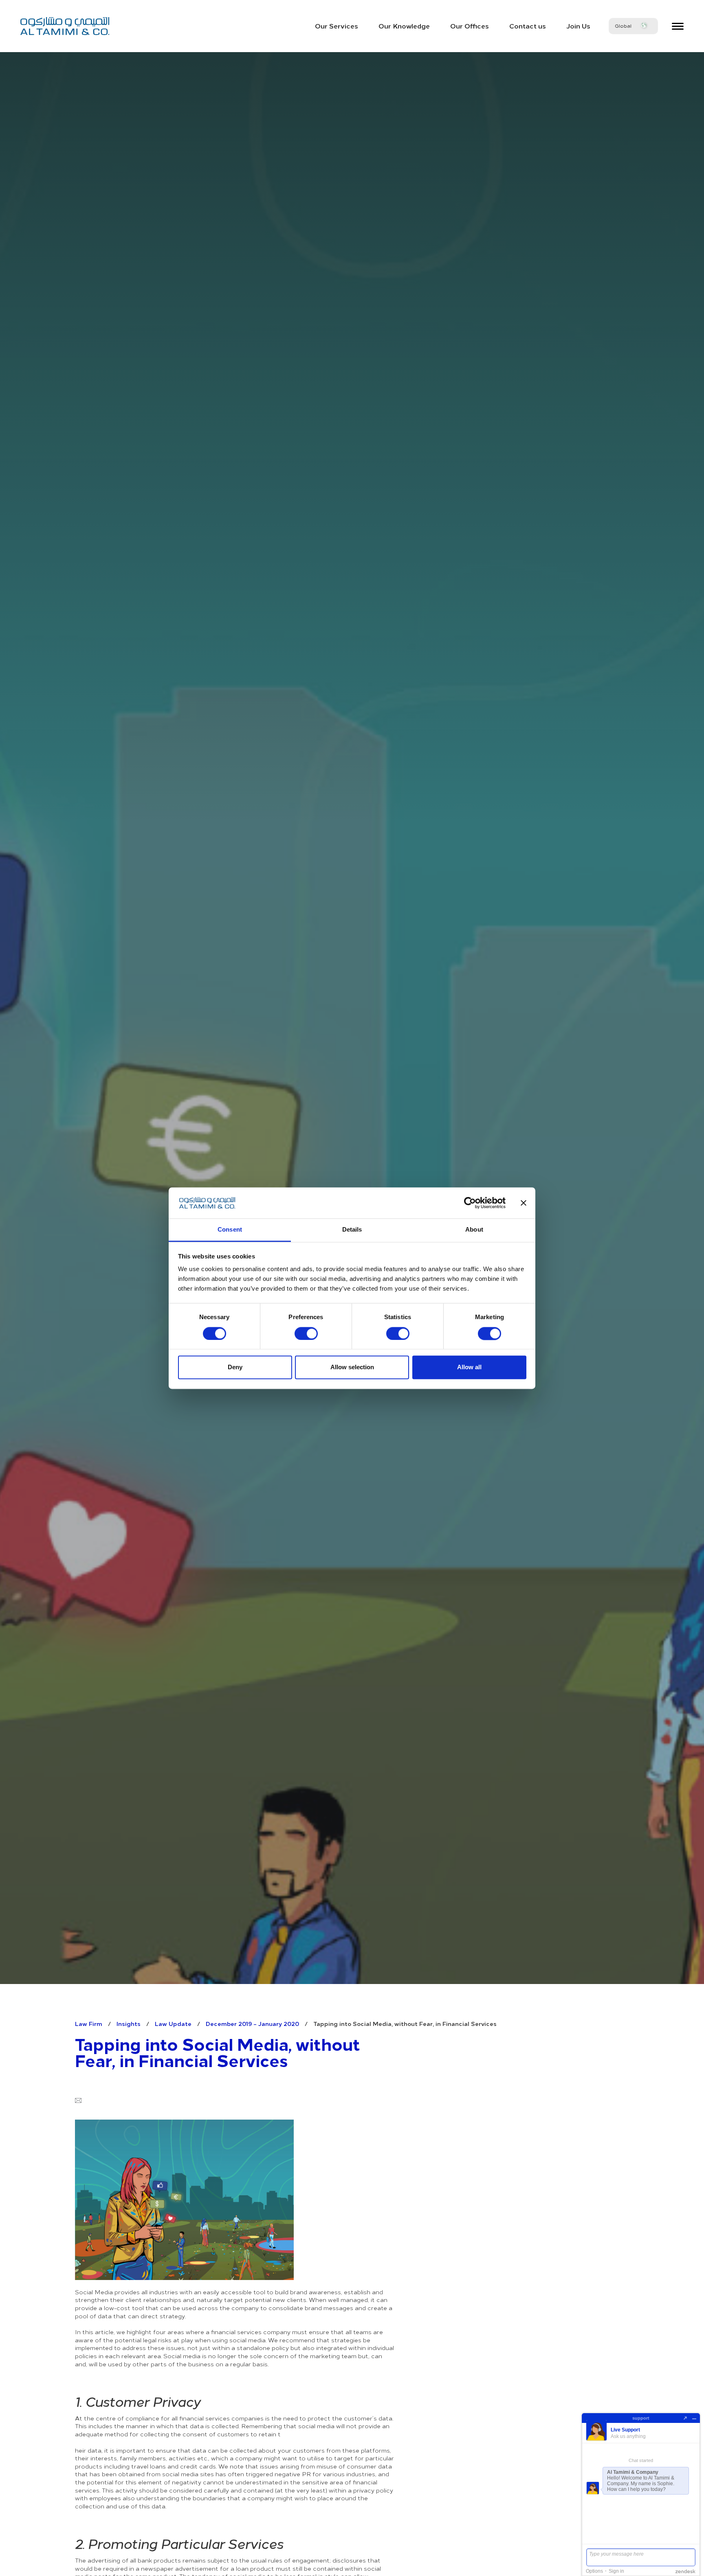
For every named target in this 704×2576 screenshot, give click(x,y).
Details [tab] (352, 1230)
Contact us (528, 26)
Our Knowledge (404, 26)
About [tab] (474, 1230)
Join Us (578, 26)
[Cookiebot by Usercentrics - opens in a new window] (470, 1203)
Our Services (337, 26)
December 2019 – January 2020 (252, 2024)
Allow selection (352, 1367)
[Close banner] (524, 1203)
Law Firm (89, 2024)
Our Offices (470, 26)
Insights (129, 2024)
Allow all (469, 1367)
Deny (235, 1367)
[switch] (306, 1333)
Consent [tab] (230, 1230)
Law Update (173, 2024)
